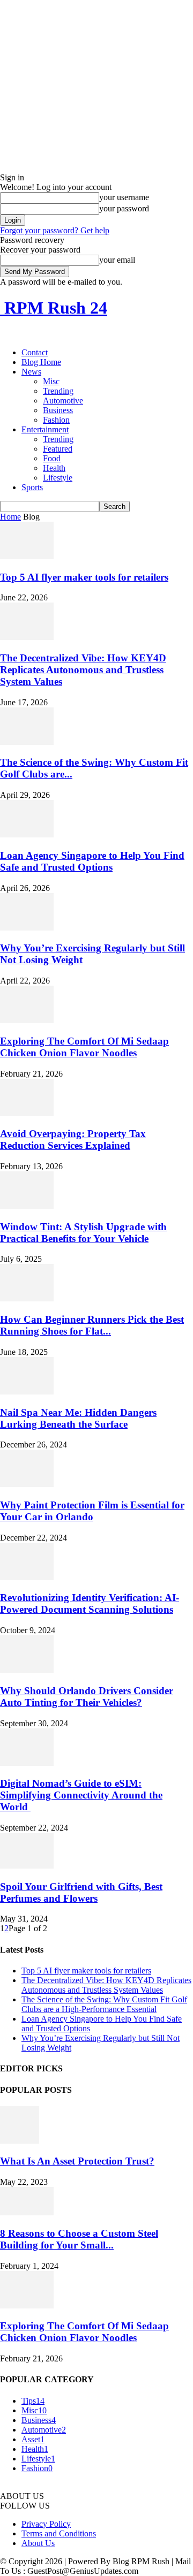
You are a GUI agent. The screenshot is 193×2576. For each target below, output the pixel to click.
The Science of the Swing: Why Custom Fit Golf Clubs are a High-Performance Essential (104, 2004)
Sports (32, 487)
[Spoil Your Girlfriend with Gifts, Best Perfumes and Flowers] (27, 1866)
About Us (38, 2543)
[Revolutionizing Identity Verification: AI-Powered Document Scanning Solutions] (27, 1577)
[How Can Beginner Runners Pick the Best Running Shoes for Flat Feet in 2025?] (27, 1298)
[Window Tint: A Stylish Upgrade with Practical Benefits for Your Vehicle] (27, 1206)
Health (54, 468)
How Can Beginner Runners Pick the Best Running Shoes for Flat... (92, 1325)
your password (124, 208)
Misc (51, 381)
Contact (35, 352)
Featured (58, 449)
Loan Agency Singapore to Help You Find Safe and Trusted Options (92, 861)
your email (117, 260)
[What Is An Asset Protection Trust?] (20, 2141)
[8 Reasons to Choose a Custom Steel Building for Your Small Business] (27, 2212)
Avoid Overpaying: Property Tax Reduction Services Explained (73, 1140)
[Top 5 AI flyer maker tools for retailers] (27, 556)
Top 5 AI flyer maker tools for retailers (84, 577)
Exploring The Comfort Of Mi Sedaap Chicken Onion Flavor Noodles (84, 1047)
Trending (58, 391)
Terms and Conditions (59, 2533)
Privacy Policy (46, 2524)
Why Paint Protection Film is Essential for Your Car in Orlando (92, 1511)
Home (10, 517)
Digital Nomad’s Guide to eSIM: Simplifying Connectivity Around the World (81, 1795)
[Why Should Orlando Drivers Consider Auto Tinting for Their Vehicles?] (27, 1670)
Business (58, 410)
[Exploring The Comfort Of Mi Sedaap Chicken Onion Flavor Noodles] (27, 1020)
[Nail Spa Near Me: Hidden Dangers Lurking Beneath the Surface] (27, 1392)
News (31, 372)
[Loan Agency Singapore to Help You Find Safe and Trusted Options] (27, 834)
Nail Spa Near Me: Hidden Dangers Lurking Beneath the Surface (78, 1418)
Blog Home (41, 362)
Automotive (63, 401)
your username (124, 197)
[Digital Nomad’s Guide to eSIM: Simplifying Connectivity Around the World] (27, 1763)
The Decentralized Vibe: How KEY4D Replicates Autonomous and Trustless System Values (83, 670)
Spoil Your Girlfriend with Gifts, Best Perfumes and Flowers (81, 1892)
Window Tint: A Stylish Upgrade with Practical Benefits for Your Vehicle (83, 1233)
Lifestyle (58, 478)
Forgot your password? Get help (55, 230)
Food (52, 458)
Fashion (56, 420)
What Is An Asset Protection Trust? (77, 2161)
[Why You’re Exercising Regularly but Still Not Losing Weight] (27, 928)
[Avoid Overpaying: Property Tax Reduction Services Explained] (27, 1113)
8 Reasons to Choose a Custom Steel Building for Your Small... (79, 2239)
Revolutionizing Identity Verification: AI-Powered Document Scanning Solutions (90, 1603)
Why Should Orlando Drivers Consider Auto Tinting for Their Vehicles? (87, 1697)
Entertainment (45, 429)
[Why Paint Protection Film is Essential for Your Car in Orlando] (27, 1484)
